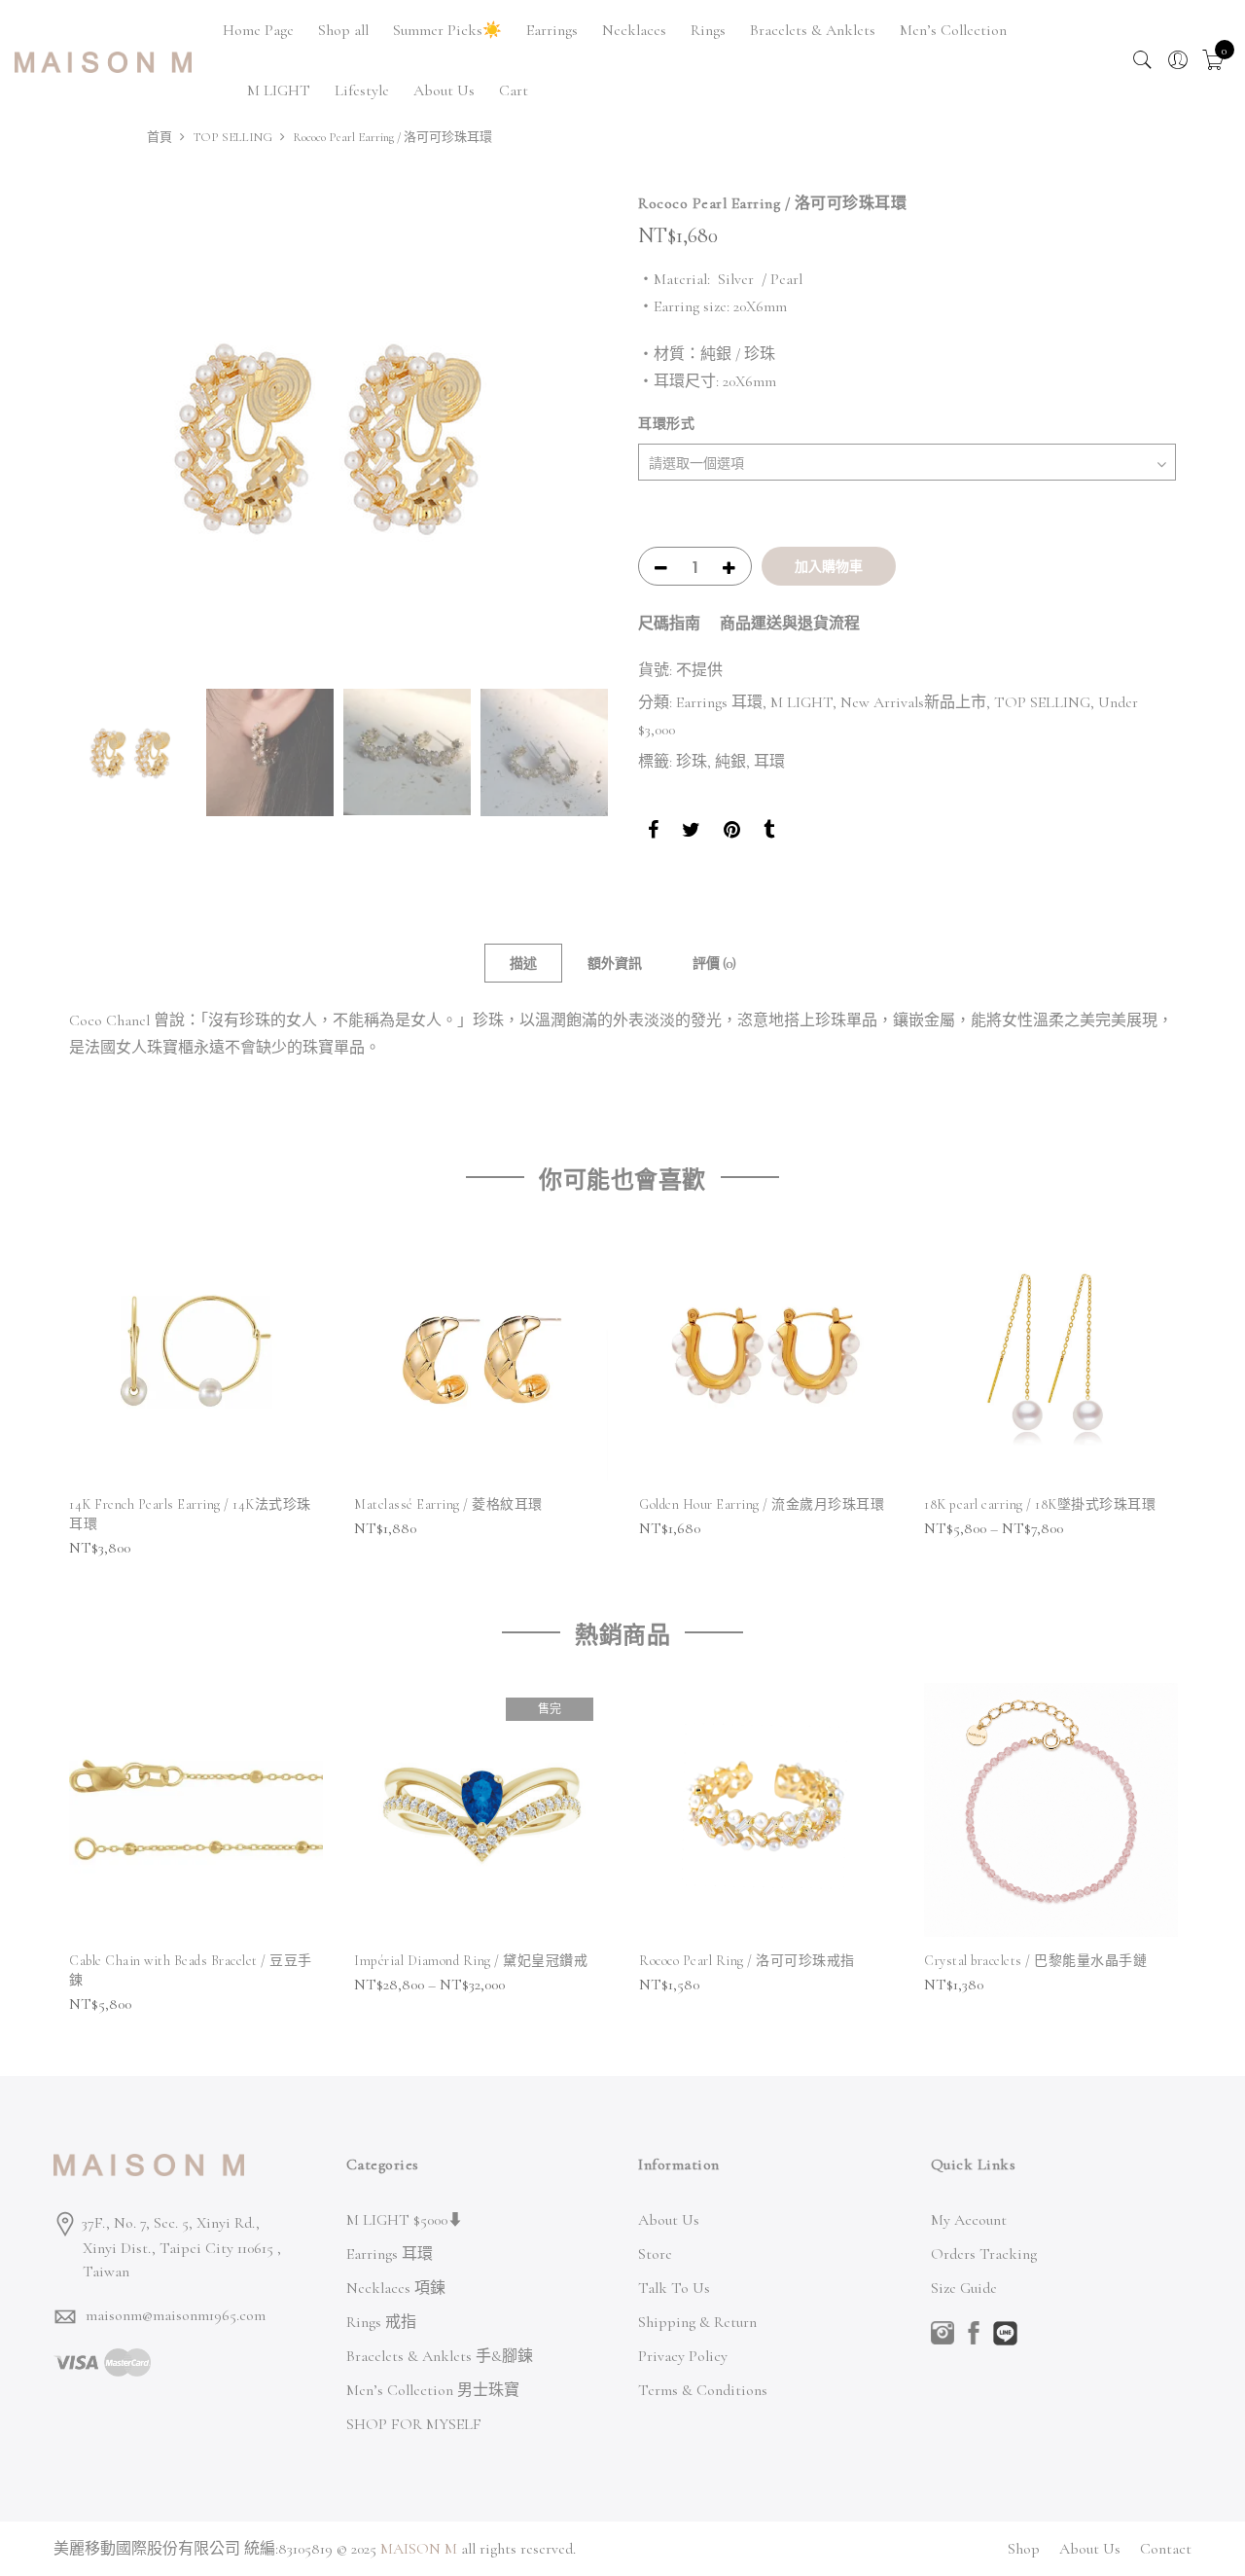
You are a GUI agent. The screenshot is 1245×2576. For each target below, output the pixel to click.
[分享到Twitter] (691, 833)
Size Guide (964, 2288)
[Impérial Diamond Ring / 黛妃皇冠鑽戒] (481, 1810)
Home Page (258, 30)
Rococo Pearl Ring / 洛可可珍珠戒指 (747, 1961)
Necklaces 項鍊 (396, 2288)
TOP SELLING (232, 137)
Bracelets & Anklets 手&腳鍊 (440, 2356)
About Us (444, 90)
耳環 (769, 762)
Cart (514, 90)
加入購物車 (829, 566)
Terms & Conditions (703, 2390)
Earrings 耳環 (719, 702)
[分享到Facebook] (653, 833)
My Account (969, 2220)
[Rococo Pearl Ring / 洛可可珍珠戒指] (766, 1810)
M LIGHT (279, 90)
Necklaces (634, 30)
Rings (708, 30)
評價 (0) (714, 964)
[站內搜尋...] (1143, 60)
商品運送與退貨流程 (790, 624)
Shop (1024, 2549)
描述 (523, 964)
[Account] (1178, 60)
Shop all (343, 30)
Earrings (552, 30)
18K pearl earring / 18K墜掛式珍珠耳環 (1040, 1504)
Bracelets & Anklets (813, 30)
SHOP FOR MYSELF (414, 2424)
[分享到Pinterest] (732, 833)
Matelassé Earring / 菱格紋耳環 (448, 1504)
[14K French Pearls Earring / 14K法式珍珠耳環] (196, 1354)
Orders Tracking (984, 2254)
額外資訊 (615, 964)
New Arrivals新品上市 (913, 702)
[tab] (523, 963)
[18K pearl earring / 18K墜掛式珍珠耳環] (1051, 1354)
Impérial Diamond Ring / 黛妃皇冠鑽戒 (471, 1961)
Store (655, 2254)
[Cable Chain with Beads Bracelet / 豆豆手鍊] (196, 1810)
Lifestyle (362, 90)
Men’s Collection (953, 30)
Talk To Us (674, 2288)
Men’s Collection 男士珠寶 (433, 2390)
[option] (338, 436)
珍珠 (692, 762)
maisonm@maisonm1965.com (176, 2315)
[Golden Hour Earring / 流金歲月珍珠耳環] (766, 1354)
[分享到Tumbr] (769, 833)
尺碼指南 (669, 624)
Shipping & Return (697, 2322)
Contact (1166, 2549)
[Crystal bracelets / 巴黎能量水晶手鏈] (1051, 1810)
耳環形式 (666, 424)
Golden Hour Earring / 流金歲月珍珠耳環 (762, 1504)
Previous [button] (102, 436)
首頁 (160, 137)
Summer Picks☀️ (447, 30)
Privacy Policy (683, 2356)
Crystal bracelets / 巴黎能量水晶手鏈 (1035, 1961)
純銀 (730, 762)
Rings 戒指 (381, 2322)
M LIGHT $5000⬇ (405, 2220)
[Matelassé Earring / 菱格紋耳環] (481, 1354)
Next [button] (574, 436)
